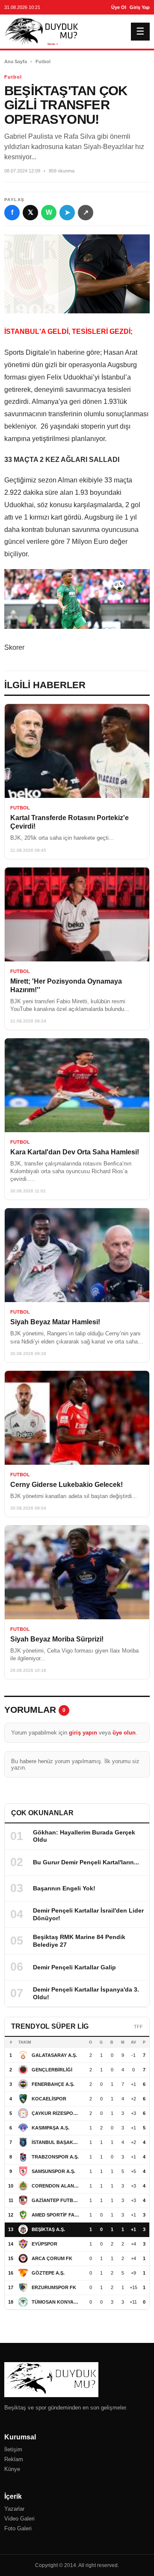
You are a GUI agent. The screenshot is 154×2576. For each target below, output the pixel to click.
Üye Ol (119, 7)
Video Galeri (19, 2519)
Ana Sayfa (16, 61)
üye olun (124, 1733)
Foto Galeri (18, 2528)
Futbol (43, 61)
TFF (138, 2027)
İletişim (13, 2449)
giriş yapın (83, 1733)
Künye (12, 2469)
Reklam (14, 2459)
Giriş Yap (140, 7)
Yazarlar (14, 2509)
